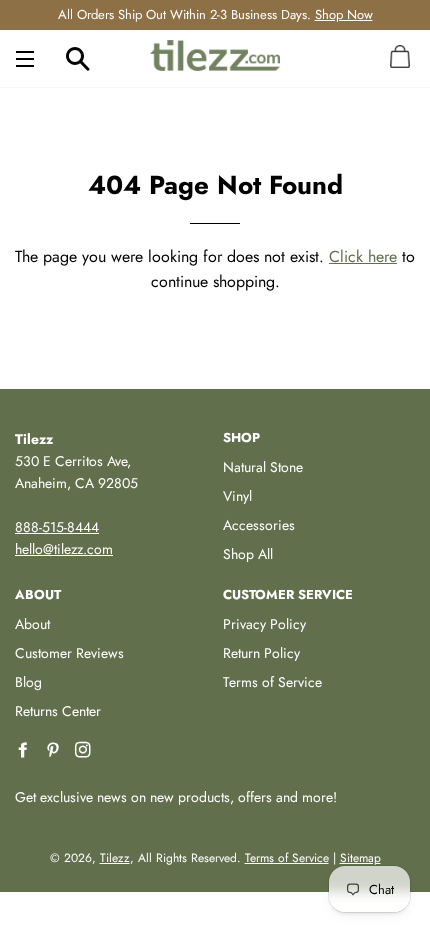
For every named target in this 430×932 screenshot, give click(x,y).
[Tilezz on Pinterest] (55, 750)
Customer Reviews (69, 653)
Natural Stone (263, 467)
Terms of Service (272, 682)
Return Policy (261, 653)
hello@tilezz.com (64, 549)
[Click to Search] (78, 58)
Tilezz (115, 858)
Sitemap (360, 858)
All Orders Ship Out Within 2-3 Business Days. (215, 14)
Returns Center (58, 711)
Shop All (248, 554)
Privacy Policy (264, 624)
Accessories (259, 525)
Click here (363, 256)
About (32, 624)
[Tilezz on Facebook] (25, 750)
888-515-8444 (57, 527)
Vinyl (237, 496)
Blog (28, 682)
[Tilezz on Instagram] (85, 750)
